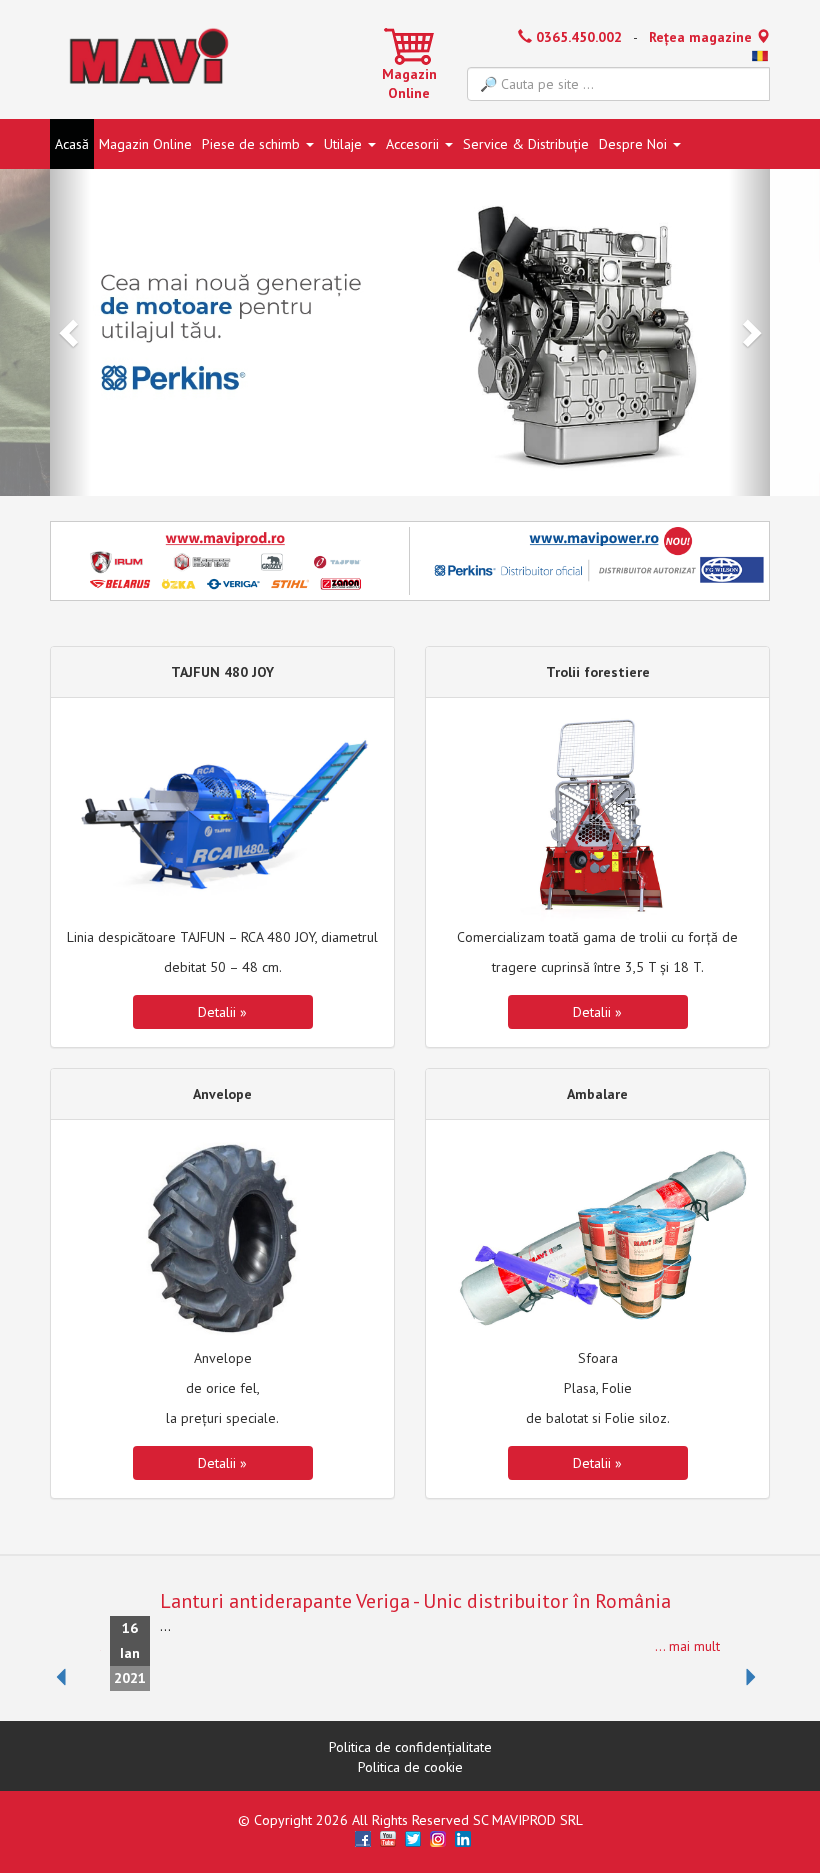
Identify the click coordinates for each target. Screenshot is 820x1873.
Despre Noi (635, 144)
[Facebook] (363, 1839)
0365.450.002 (577, 37)
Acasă (72, 144)
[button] (70, 332)
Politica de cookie (410, 1767)
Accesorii (414, 144)
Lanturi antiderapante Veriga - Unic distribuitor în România (415, 1601)
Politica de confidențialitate (410, 1747)
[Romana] (760, 57)
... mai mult (687, 1646)
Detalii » (222, 1012)
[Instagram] (438, 1839)
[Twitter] (413, 1839)
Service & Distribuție (526, 144)
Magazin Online (409, 84)
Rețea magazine (702, 37)
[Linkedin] (463, 1839)
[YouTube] (388, 1839)
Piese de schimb (253, 144)
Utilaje (345, 144)
